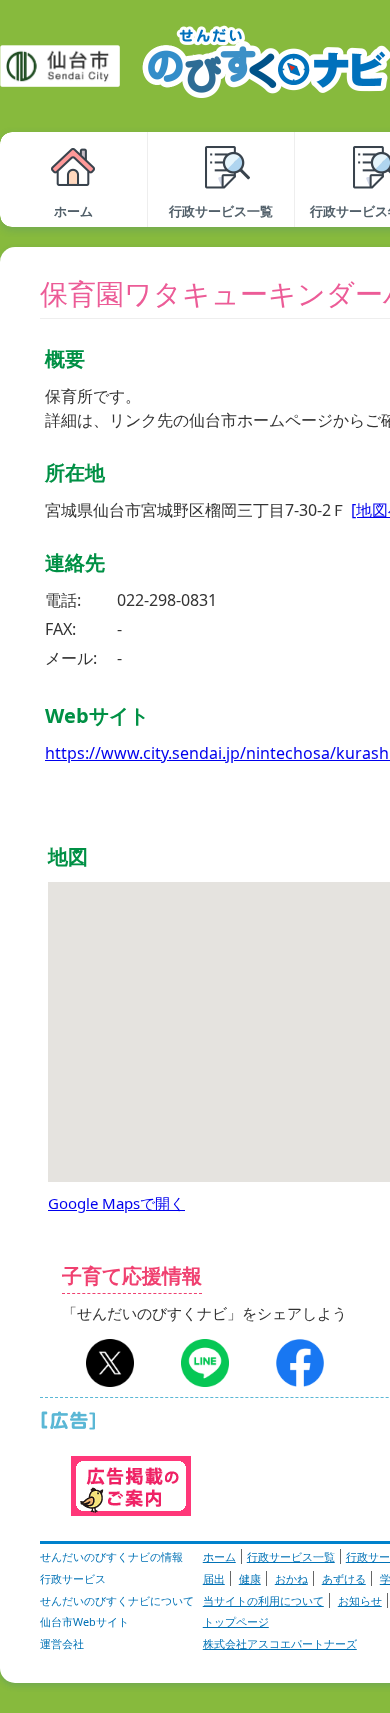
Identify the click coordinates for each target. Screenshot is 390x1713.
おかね (291, 1578)
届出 (214, 1578)
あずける (344, 1578)
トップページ (236, 1621)
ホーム (219, 1556)
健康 (250, 1578)
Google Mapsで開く (116, 1203)
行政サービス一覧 (291, 1556)
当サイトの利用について (263, 1600)
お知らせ (360, 1600)
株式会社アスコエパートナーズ (280, 1643)
